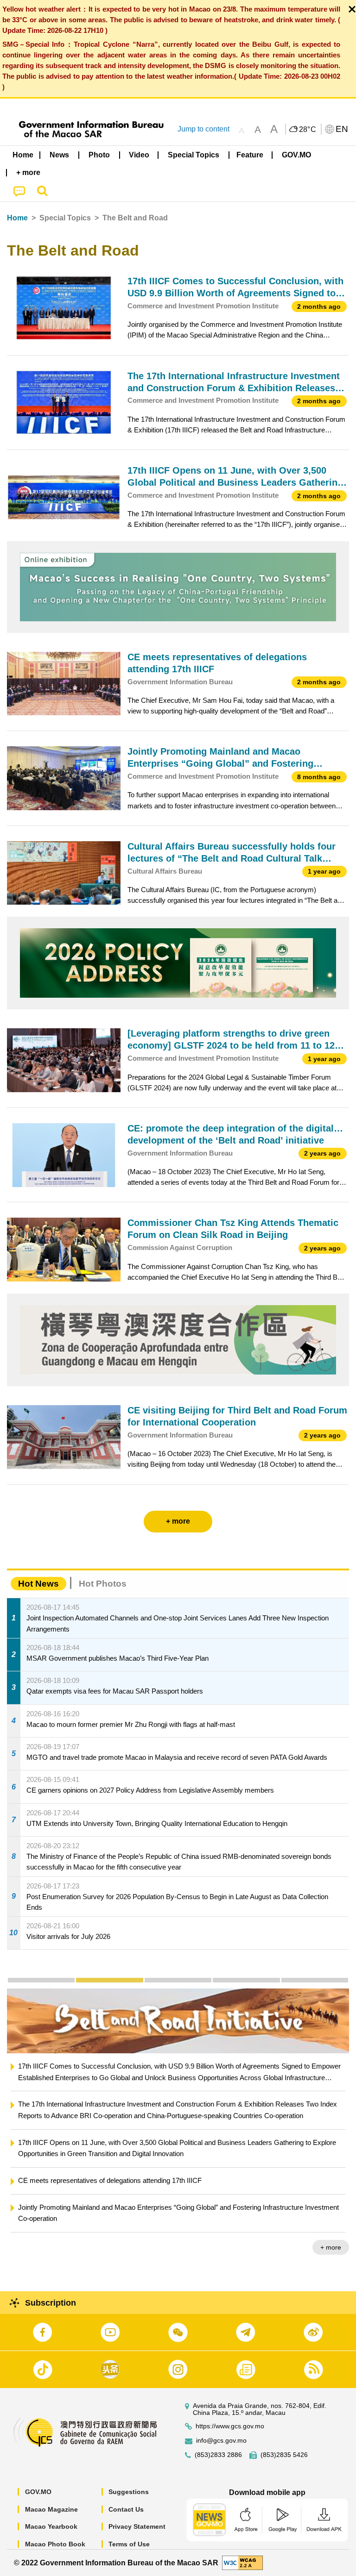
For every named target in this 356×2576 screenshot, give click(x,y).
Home (17, 218)
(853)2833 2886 (218, 2455)
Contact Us (126, 2509)
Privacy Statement (137, 2526)
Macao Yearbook (51, 2526)
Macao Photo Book (55, 2544)
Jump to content (203, 129)
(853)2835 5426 (284, 2455)
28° (308, 130)
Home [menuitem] (23, 155)
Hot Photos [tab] (103, 1584)
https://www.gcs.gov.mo (230, 2426)
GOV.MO (38, 2492)
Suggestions (129, 2492)
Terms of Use (129, 2544)
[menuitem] (60, 155)
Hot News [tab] (38, 1584)
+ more (331, 2247)
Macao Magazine (51, 2509)
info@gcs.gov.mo (221, 2441)
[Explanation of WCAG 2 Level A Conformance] (242, 2562)
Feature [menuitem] (250, 155)
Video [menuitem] (139, 155)
